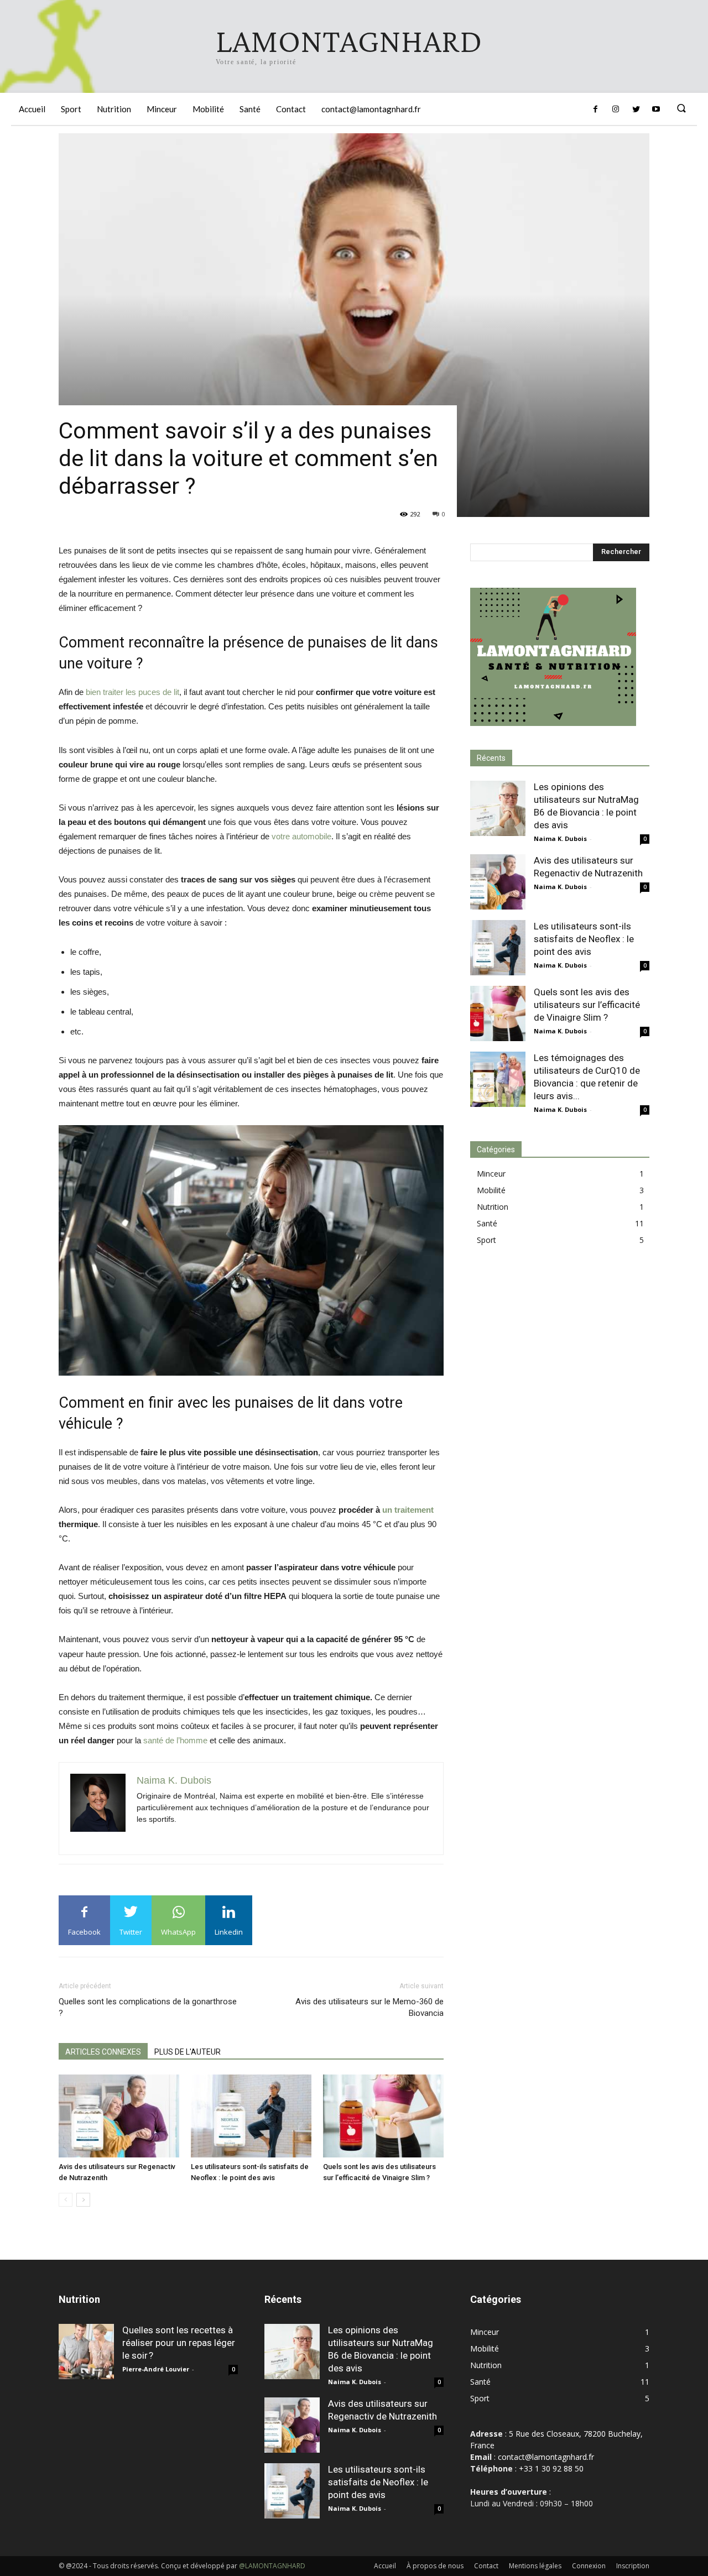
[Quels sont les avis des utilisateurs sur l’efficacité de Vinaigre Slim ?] (383, 2116)
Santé (487, 1223)
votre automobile (301, 836)
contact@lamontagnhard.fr (546, 2457)
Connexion (589, 2566)
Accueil (385, 2566)
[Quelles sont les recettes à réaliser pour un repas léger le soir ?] (86, 2352)
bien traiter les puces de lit (132, 692)
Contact (486, 2566)
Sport (486, 1240)
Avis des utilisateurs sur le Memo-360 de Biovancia (369, 2007)
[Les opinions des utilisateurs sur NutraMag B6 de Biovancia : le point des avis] (498, 808)
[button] (681, 109)
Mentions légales (535, 2566)
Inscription (633, 2566)
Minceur (491, 1174)
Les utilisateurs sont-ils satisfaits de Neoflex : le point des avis (584, 939)
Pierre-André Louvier (156, 2369)
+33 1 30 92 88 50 (551, 2468)
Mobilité (491, 1190)
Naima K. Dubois (560, 838)
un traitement (408, 1510)
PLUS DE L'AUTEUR (188, 2052)
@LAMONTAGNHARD (272, 2566)
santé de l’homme (175, 1740)
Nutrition (493, 1207)
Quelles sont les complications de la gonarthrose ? (148, 2007)
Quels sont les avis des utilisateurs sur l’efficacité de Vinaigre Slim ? (587, 1005)
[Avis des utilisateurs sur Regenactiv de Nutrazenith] (119, 2116)
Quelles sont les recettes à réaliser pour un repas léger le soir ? (179, 2343)
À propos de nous (435, 2566)
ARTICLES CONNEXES (103, 2052)
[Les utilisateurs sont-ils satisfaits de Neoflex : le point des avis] (251, 2116)
